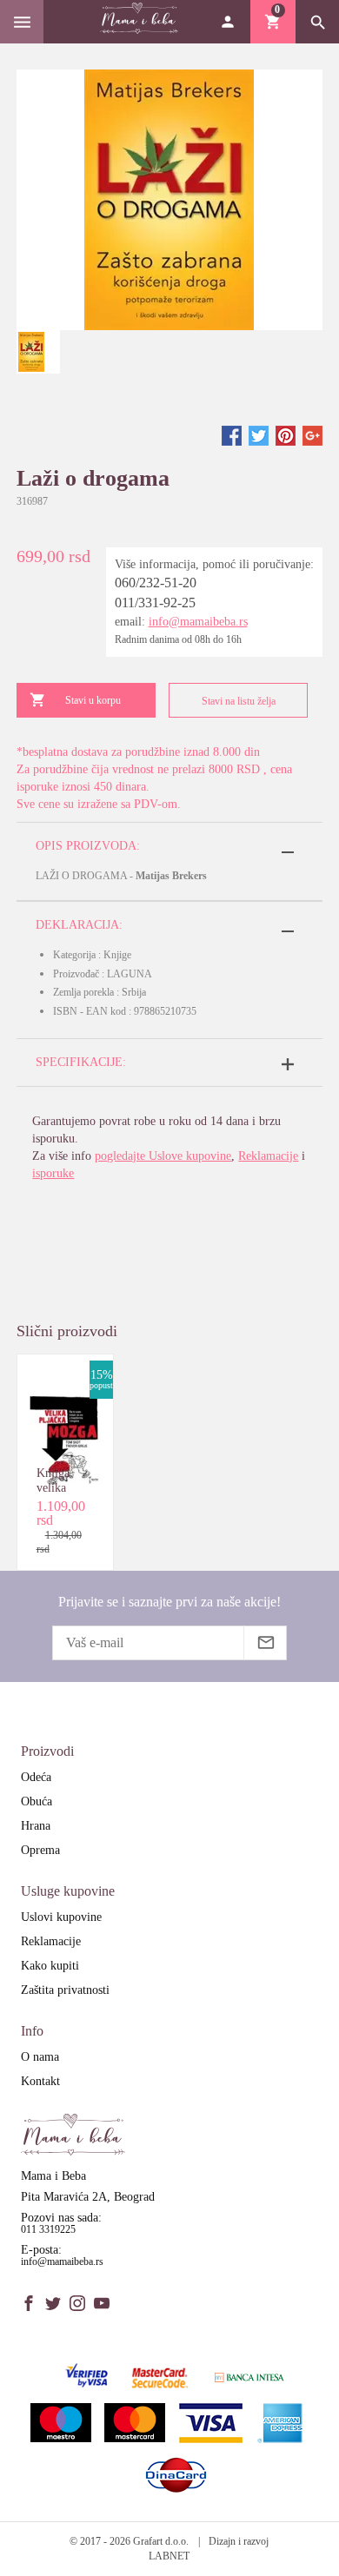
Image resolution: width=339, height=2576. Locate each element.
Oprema (40, 1850)
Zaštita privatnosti (65, 1990)
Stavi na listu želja (239, 701)
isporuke (53, 1173)
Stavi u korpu (93, 700)
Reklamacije (268, 1156)
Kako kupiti (50, 1966)
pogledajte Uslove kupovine (163, 1156)
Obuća (37, 1801)
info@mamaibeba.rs (198, 622)
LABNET (169, 2556)
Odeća (36, 1777)
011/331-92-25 (155, 603)
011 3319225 (48, 2229)
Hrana (36, 1826)
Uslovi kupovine (61, 1917)
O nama (40, 2057)
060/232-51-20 (156, 583)
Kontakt (40, 2081)
